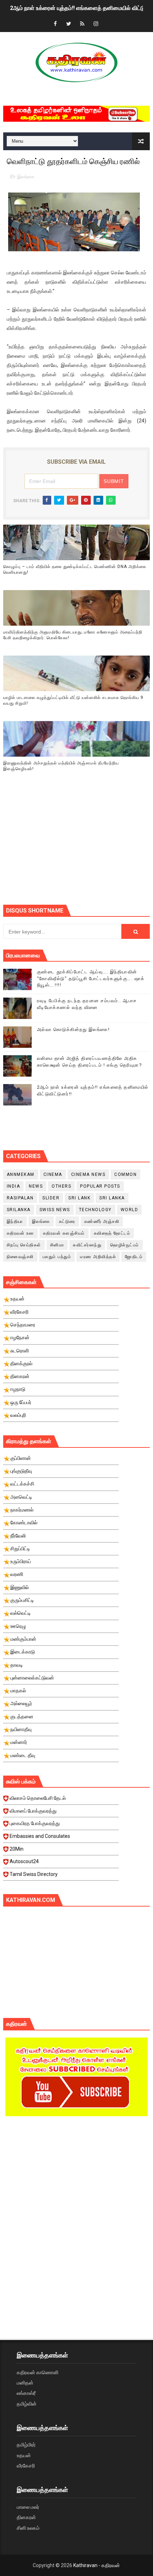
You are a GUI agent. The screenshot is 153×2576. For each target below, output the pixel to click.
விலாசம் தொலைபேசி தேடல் (38, 1798)
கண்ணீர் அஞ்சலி (102, 1221)
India (14, 1186)
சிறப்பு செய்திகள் (24, 1245)
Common (125, 1174)
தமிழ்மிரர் (26, 2445)
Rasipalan (20, 1198)
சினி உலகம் (28, 2528)
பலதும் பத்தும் (57, 1257)
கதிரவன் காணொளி (38, 2372)
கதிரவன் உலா (20, 1233)
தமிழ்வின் (27, 2404)
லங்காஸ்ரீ (26, 2393)
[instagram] (96, 24)
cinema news (88, 1174)
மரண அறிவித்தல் (98, 1257)
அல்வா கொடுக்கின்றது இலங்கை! (73, 1029)
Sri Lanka (112, 1198)
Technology (95, 1210)
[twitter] (69, 24)
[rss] (82, 24)
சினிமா (57, 1245)
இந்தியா (15, 1221)
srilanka (19, 1210)
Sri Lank (79, 1198)
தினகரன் (26, 2517)
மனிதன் (25, 2383)
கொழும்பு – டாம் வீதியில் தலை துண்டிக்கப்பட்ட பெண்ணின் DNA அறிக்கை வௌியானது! (75, 570)
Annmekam (21, 1174)
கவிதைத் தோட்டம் (112, 1233)
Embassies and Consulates (40, 1836)
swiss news (55, 1210)
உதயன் (24, 2455)
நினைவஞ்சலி (20, 1257)
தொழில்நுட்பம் (125, 1245)
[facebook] (55, 24)
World (130, 1210)
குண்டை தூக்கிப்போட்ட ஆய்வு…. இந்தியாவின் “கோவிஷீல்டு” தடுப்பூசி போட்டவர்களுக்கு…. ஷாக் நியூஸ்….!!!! (91, 978)
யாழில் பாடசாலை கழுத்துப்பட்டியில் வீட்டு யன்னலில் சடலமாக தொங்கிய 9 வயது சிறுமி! (73, 701)
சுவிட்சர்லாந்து (87, 1245)
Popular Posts (100, 1186)
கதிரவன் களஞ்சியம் (64, 1233)
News (36, 1186)
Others (61, 1186)
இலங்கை (26, 177)
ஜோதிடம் (134, 1257)
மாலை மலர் (28, 2507)
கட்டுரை (67, 1221)
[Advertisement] (78, 847)
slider (51, 1198)
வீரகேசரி (26, 2466)
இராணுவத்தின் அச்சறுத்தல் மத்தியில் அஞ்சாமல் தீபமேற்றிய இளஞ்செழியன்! (61, 766)
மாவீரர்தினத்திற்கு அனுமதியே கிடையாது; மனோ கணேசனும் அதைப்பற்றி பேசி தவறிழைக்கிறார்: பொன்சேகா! (73, 635)
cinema (53, 1174)
